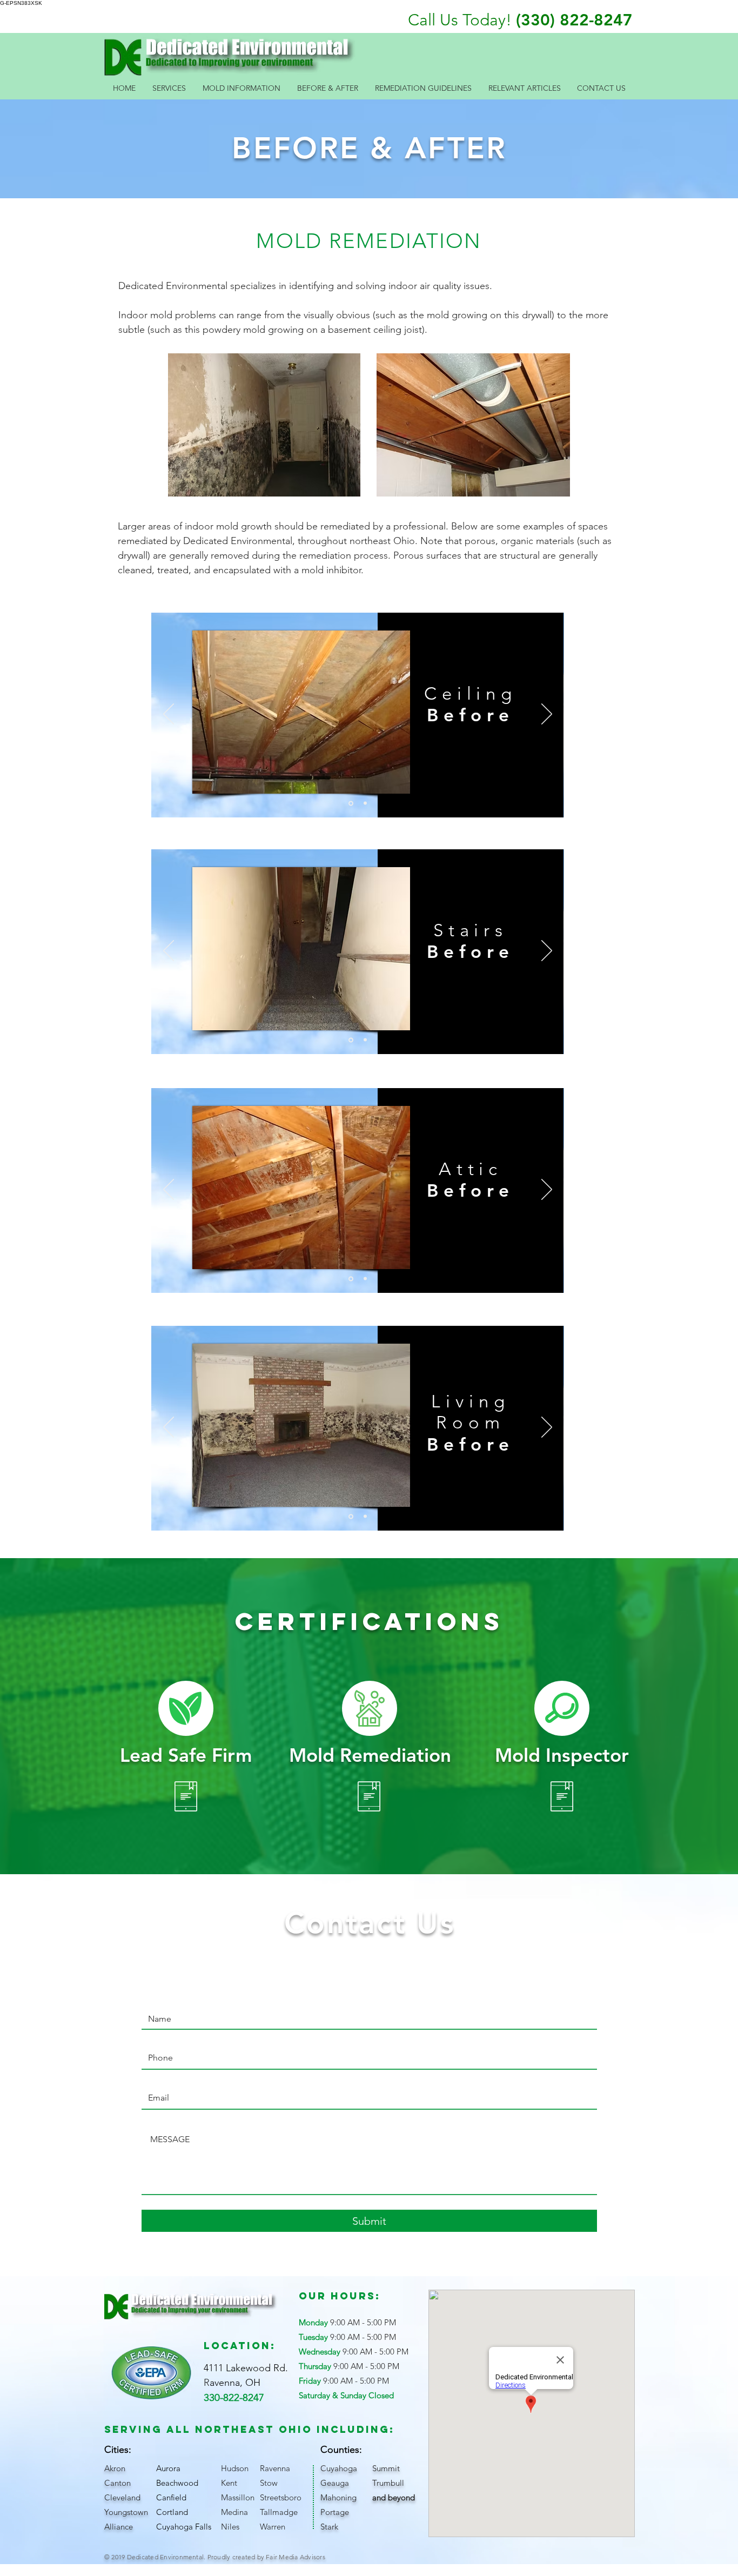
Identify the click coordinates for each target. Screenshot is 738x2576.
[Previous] (169, 715)
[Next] (547, 715)
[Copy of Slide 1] (364, 803)
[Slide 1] (350, 803)
